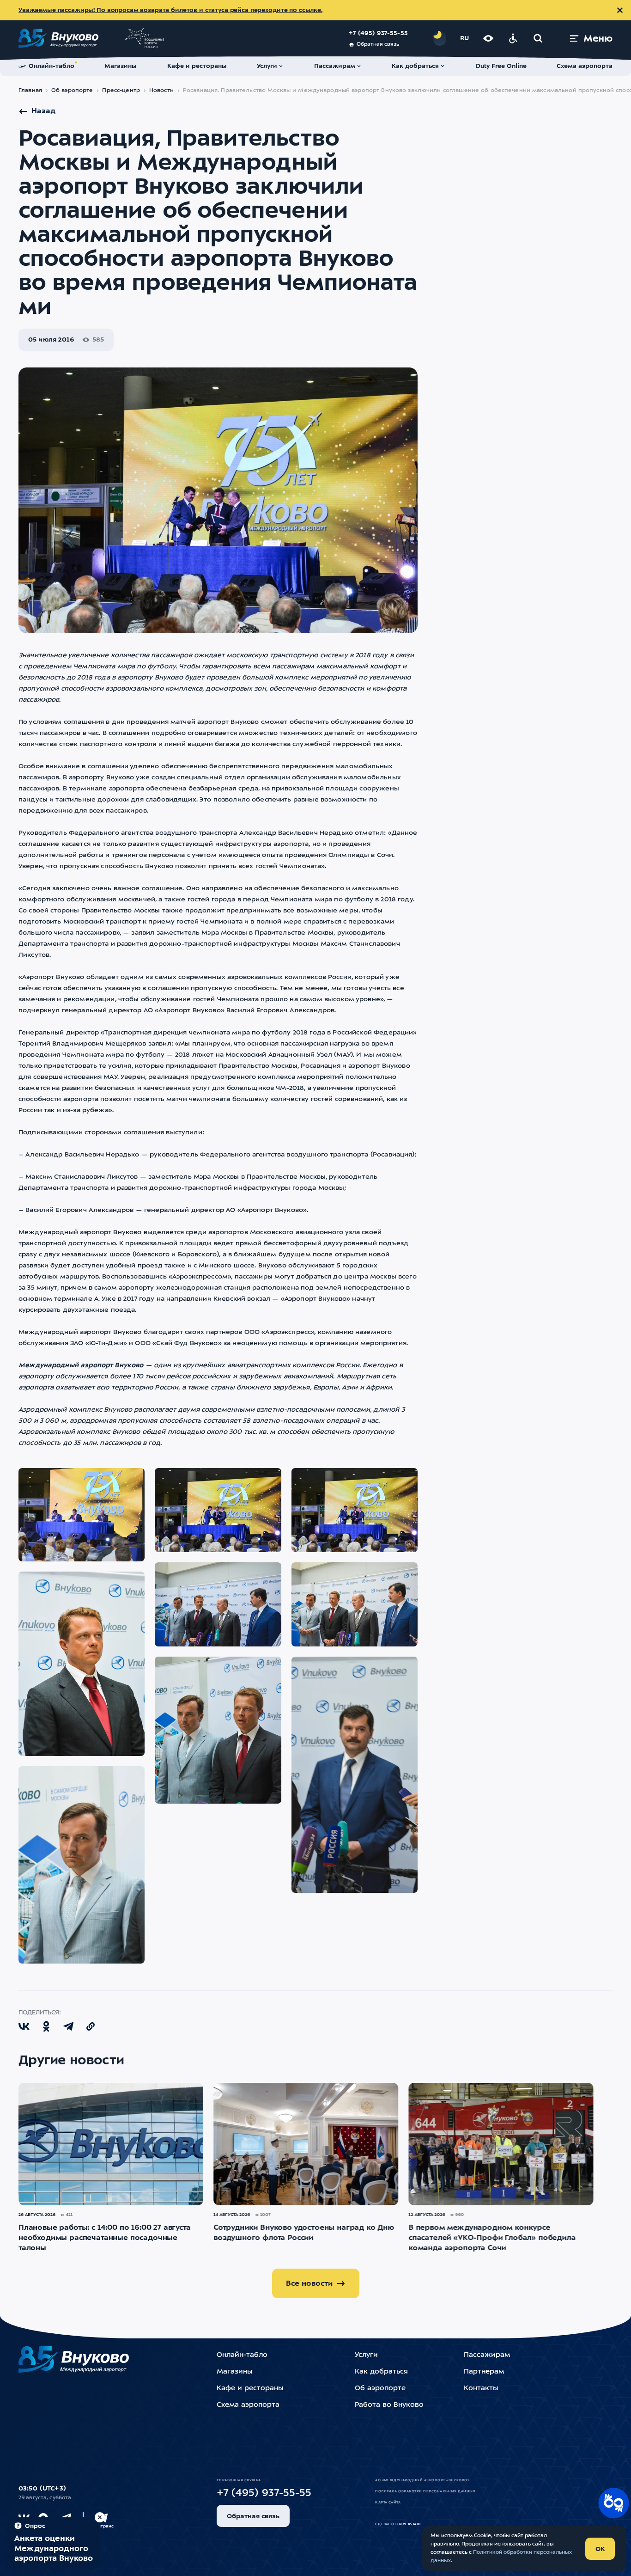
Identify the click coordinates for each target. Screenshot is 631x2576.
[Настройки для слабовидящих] (488, 38)
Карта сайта (388, 2503)
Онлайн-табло (242, 2355)
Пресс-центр (121, 91)
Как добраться (381, 2372)
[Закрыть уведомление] (620, 10)
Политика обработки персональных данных (425, 2491)
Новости (161, 91)
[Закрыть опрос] (100, 2517)
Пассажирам (487, 2355)
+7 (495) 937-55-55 (378, 34)
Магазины (234, 2372)
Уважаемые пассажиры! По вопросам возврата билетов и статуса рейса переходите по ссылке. (170, 10)
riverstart (410, 2524)
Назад (43, 111)
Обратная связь (378, 45)
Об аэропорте (72, 91)
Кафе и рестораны (250, 2389)
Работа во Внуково (389, 2405)
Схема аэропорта (248, 2405)
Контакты (481, 2389)
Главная (30, 91)
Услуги (366, 2355)
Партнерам (484, 2372)
